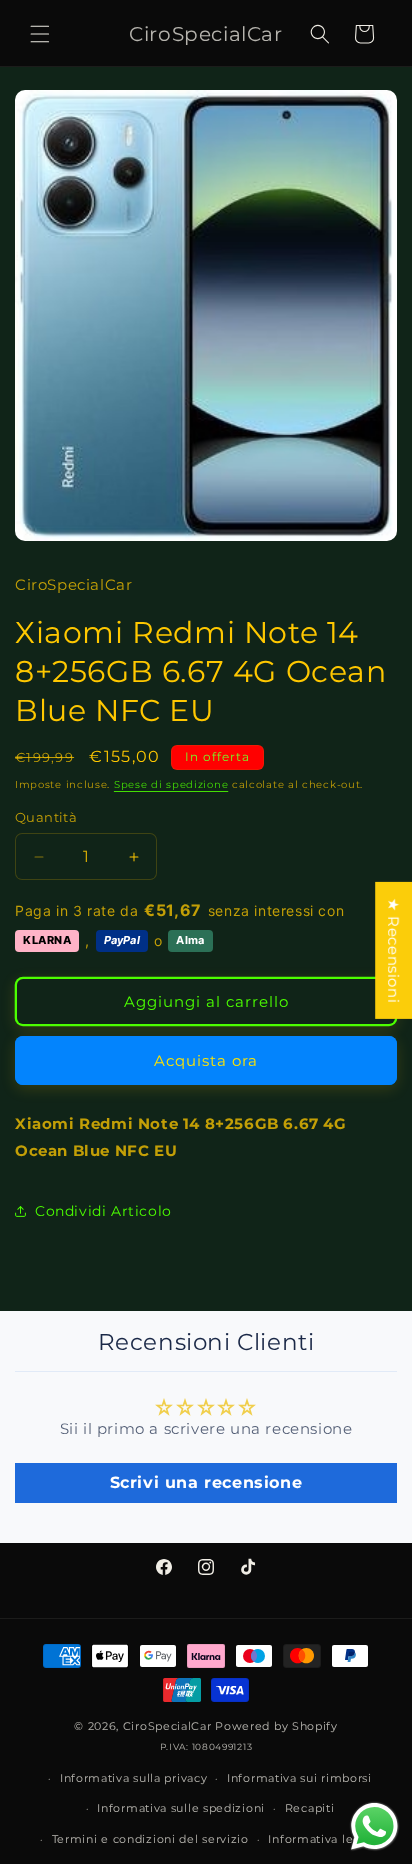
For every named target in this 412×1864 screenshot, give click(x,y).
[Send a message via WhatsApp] (374, 1826)
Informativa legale (324, 1839)
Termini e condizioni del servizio (150, 1839)
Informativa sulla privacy (134, 1778)
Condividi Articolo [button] (103, 1211)
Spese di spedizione (171, 784)
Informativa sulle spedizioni (181, 1808)
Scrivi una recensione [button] (206, 1482)
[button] (40, 34)
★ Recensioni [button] (393, 950)
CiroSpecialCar (167, 1726)
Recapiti (310, 1808)
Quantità (46, 817)
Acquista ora (206, 1060)
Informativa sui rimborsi (299, 1778)
